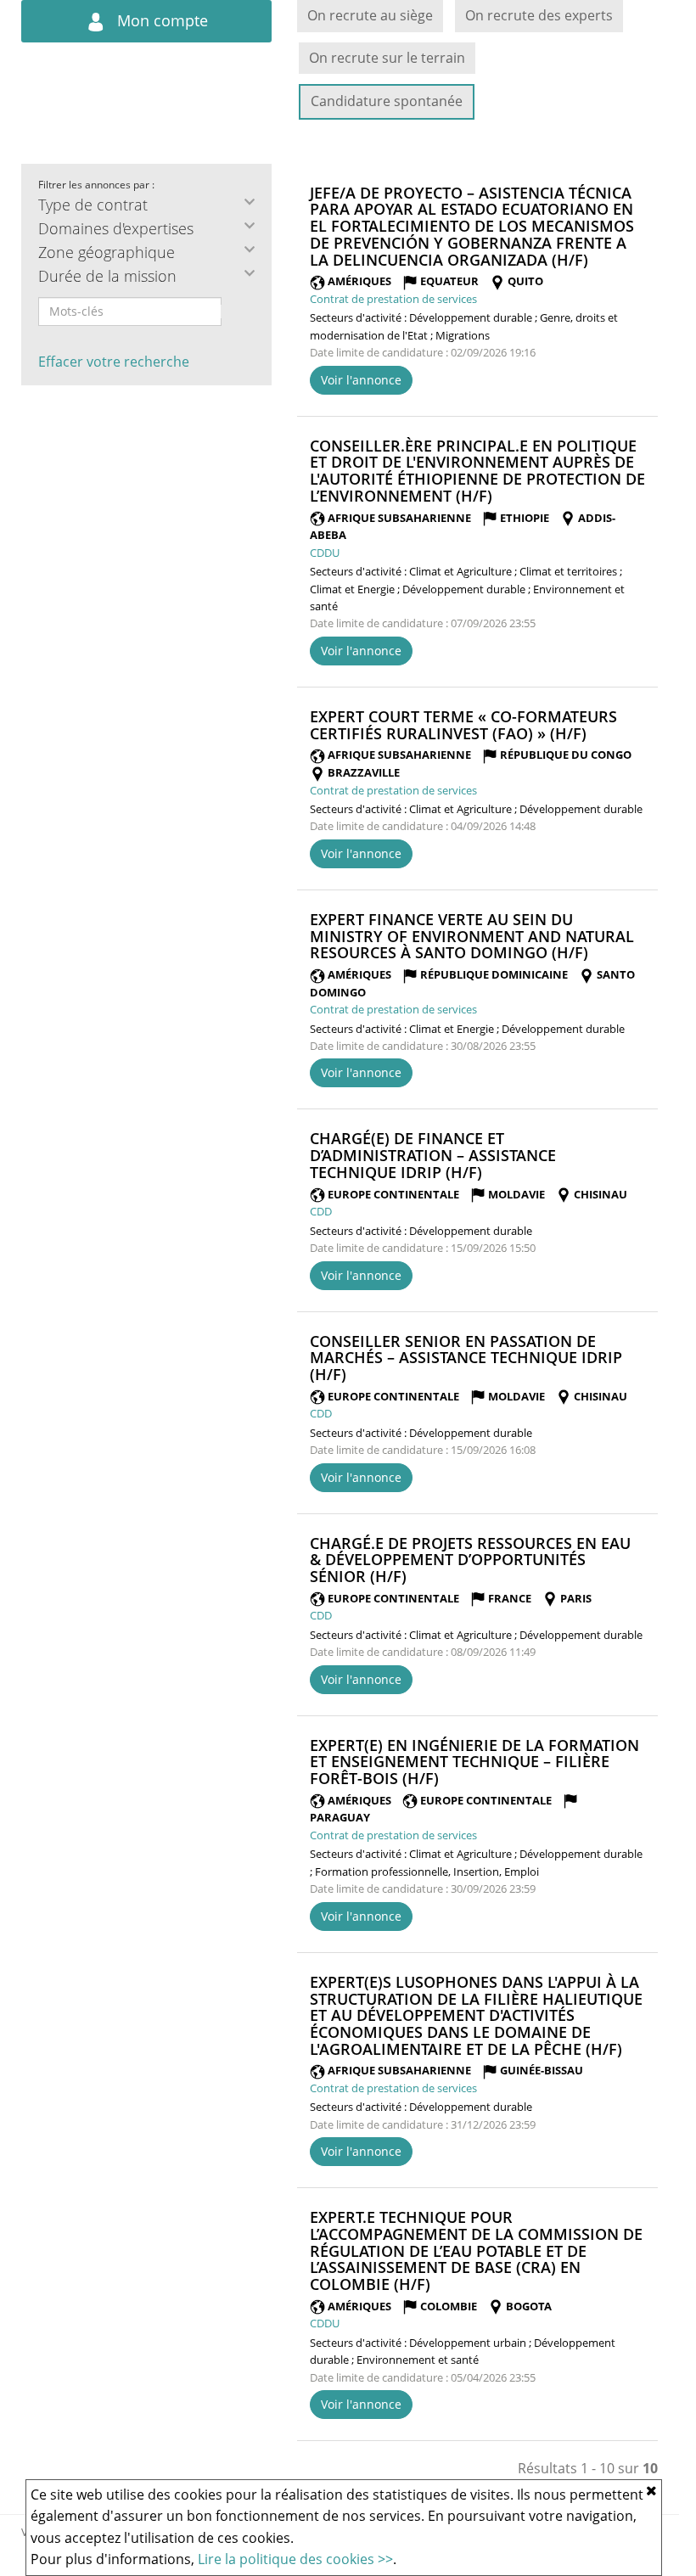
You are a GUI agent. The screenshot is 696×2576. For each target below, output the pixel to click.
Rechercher (233, 311)
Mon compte (160, 20)
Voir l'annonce (361, 380)
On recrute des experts (539, 15)
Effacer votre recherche (114, 362)
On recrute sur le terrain (387, 58)
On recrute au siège (370, 15)
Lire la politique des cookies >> (295, 2559)
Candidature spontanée (387, 101)
